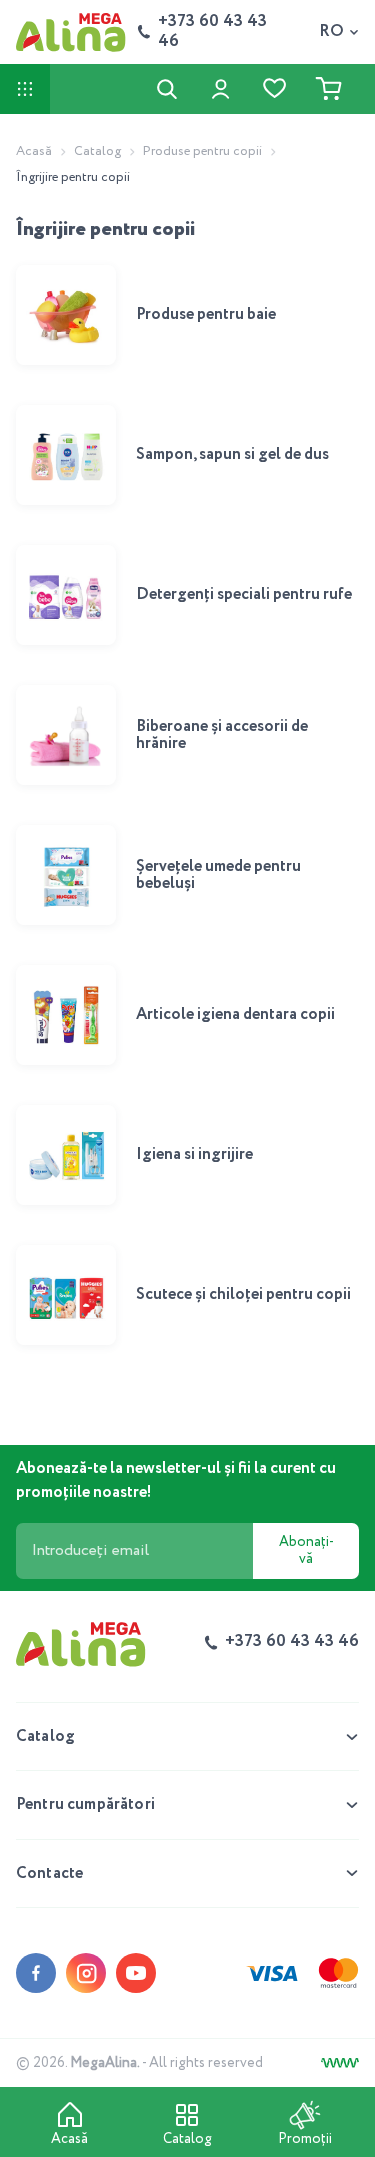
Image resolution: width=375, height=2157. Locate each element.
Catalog (97, 151)
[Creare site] (340, 2063)
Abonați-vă (306, 1550)
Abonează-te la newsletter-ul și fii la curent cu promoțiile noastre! (176, 1480)
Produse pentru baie (206, 314)
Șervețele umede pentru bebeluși (218, 875)
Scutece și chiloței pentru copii (243, 1294)
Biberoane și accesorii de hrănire (222, 735)
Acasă (34, 151)
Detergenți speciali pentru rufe (244, 594)
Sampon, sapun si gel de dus (232, 454)
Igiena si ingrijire (194, 1154)
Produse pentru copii (202, 151)
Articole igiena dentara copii (235, 1014)
